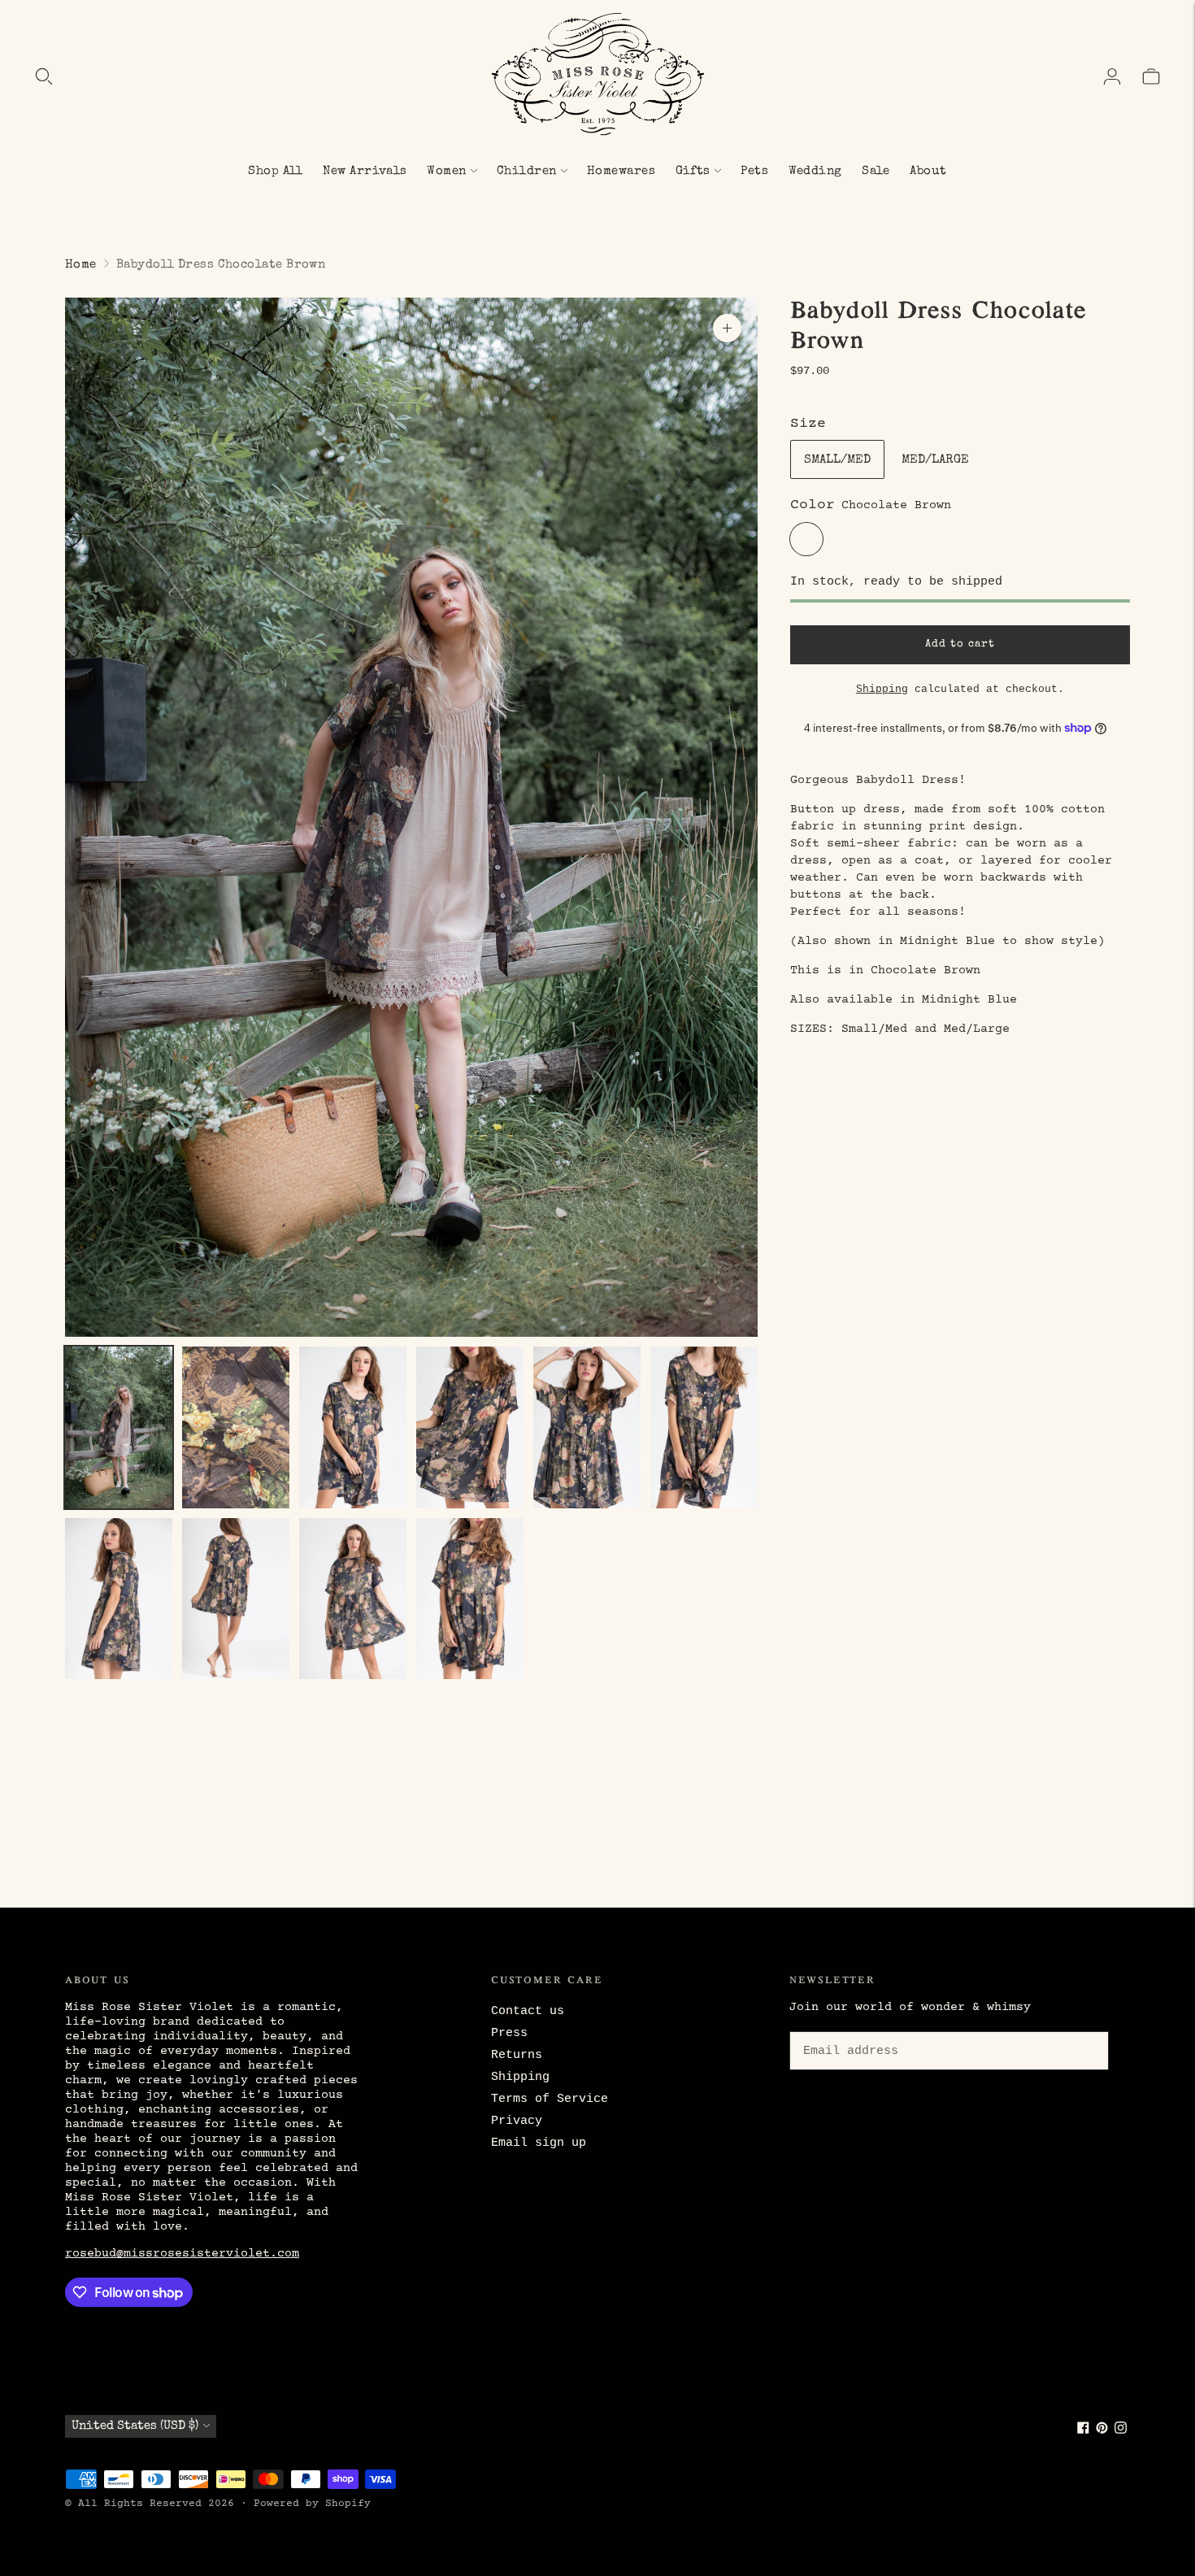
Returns (517, 2055)
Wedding (815, 171)
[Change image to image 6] (704, 1427)
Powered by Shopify (312, 2504)
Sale (876, 171)
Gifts (693, 171)
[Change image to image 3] (353, 1427)
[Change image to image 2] (236, 1427)
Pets (754, 171)
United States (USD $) (135, 2426)
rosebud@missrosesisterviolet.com (182, 2254)
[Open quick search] (44, 76)
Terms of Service (550, 2099)
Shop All (276, 171)
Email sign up (539, 2143)
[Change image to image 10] (470, 1599)
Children (527, 171)
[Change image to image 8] (236, 1599)
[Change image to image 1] (119, 1427)
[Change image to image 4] (470, 1427)
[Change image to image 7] (119, 1599)
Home (81, 265)
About (928, 171)
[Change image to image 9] (353, 1599)
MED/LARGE (935, 460)
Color (813, 505)
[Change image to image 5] (587, 1427)
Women (446, 171)
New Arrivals (365, 171)
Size (808, 424)
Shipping (882, 688)
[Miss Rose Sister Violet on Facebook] (1083, 2431)
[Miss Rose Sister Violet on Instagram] (1121, 2431)
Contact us (528, 2011)
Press (509, 2033)
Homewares (621, 171)
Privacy (517, 2121)
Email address (848, 2029)
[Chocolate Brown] (806, 539)
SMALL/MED (837, 460)
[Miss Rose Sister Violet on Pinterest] (1102, 2431)
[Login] (1112, 76)
